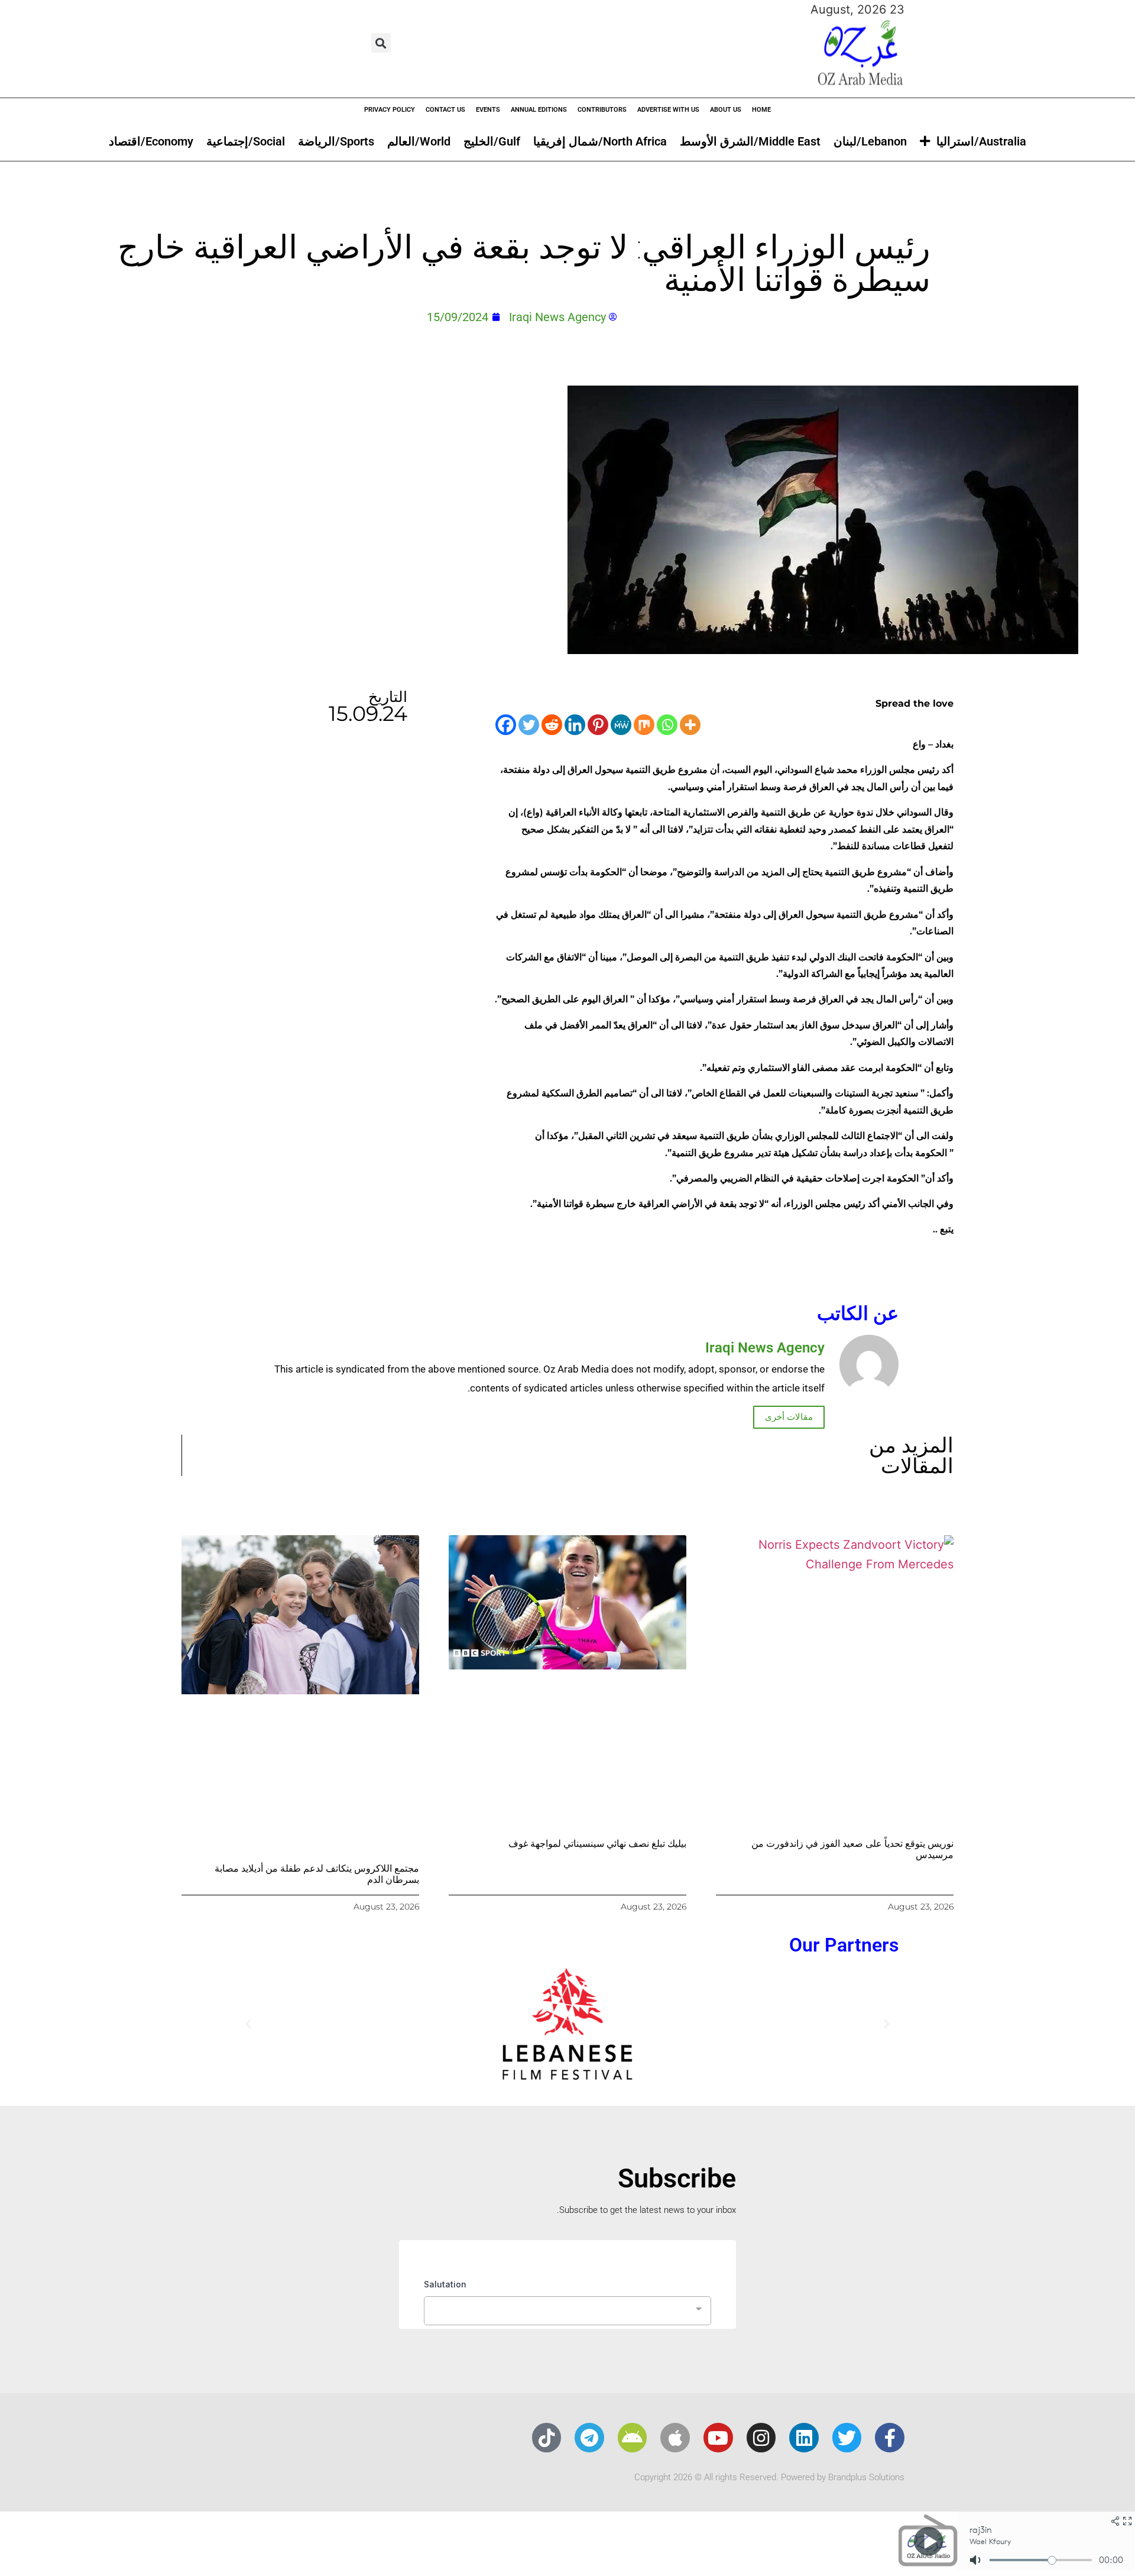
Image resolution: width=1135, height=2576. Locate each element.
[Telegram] (589, 2438)
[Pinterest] (598, 725)
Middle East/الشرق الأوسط (750, 141)
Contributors (602, 110)
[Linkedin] (575, 725)
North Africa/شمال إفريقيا (600, 141)
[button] (381, 43)
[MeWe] (621, 725)
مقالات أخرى (789, 1417)
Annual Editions (539, 110)
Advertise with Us (668, 110)
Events (488, 110)
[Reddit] (552, 725)
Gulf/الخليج (492, 141)
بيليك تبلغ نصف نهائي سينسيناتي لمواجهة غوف (597, 1844)
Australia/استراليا (981, 141)
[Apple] (675, 2438)
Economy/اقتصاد (151, 141)
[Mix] (644, 725)
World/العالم (419, 141)
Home (761, 110)
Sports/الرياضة (336, 141)
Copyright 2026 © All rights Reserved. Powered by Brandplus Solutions (769, 2477)
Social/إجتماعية (246, 141)
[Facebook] (506, 725)
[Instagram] (761, 2438)
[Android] (633, 2438)
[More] (690, 725)
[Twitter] (529, 725)
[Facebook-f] (890, 2438)
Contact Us (445, 110)
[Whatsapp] (667, 725)
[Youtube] (718, 2438)
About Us (726, 110)
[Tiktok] (547, 2438)
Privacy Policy (390, 110)
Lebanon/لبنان (870, 141)
